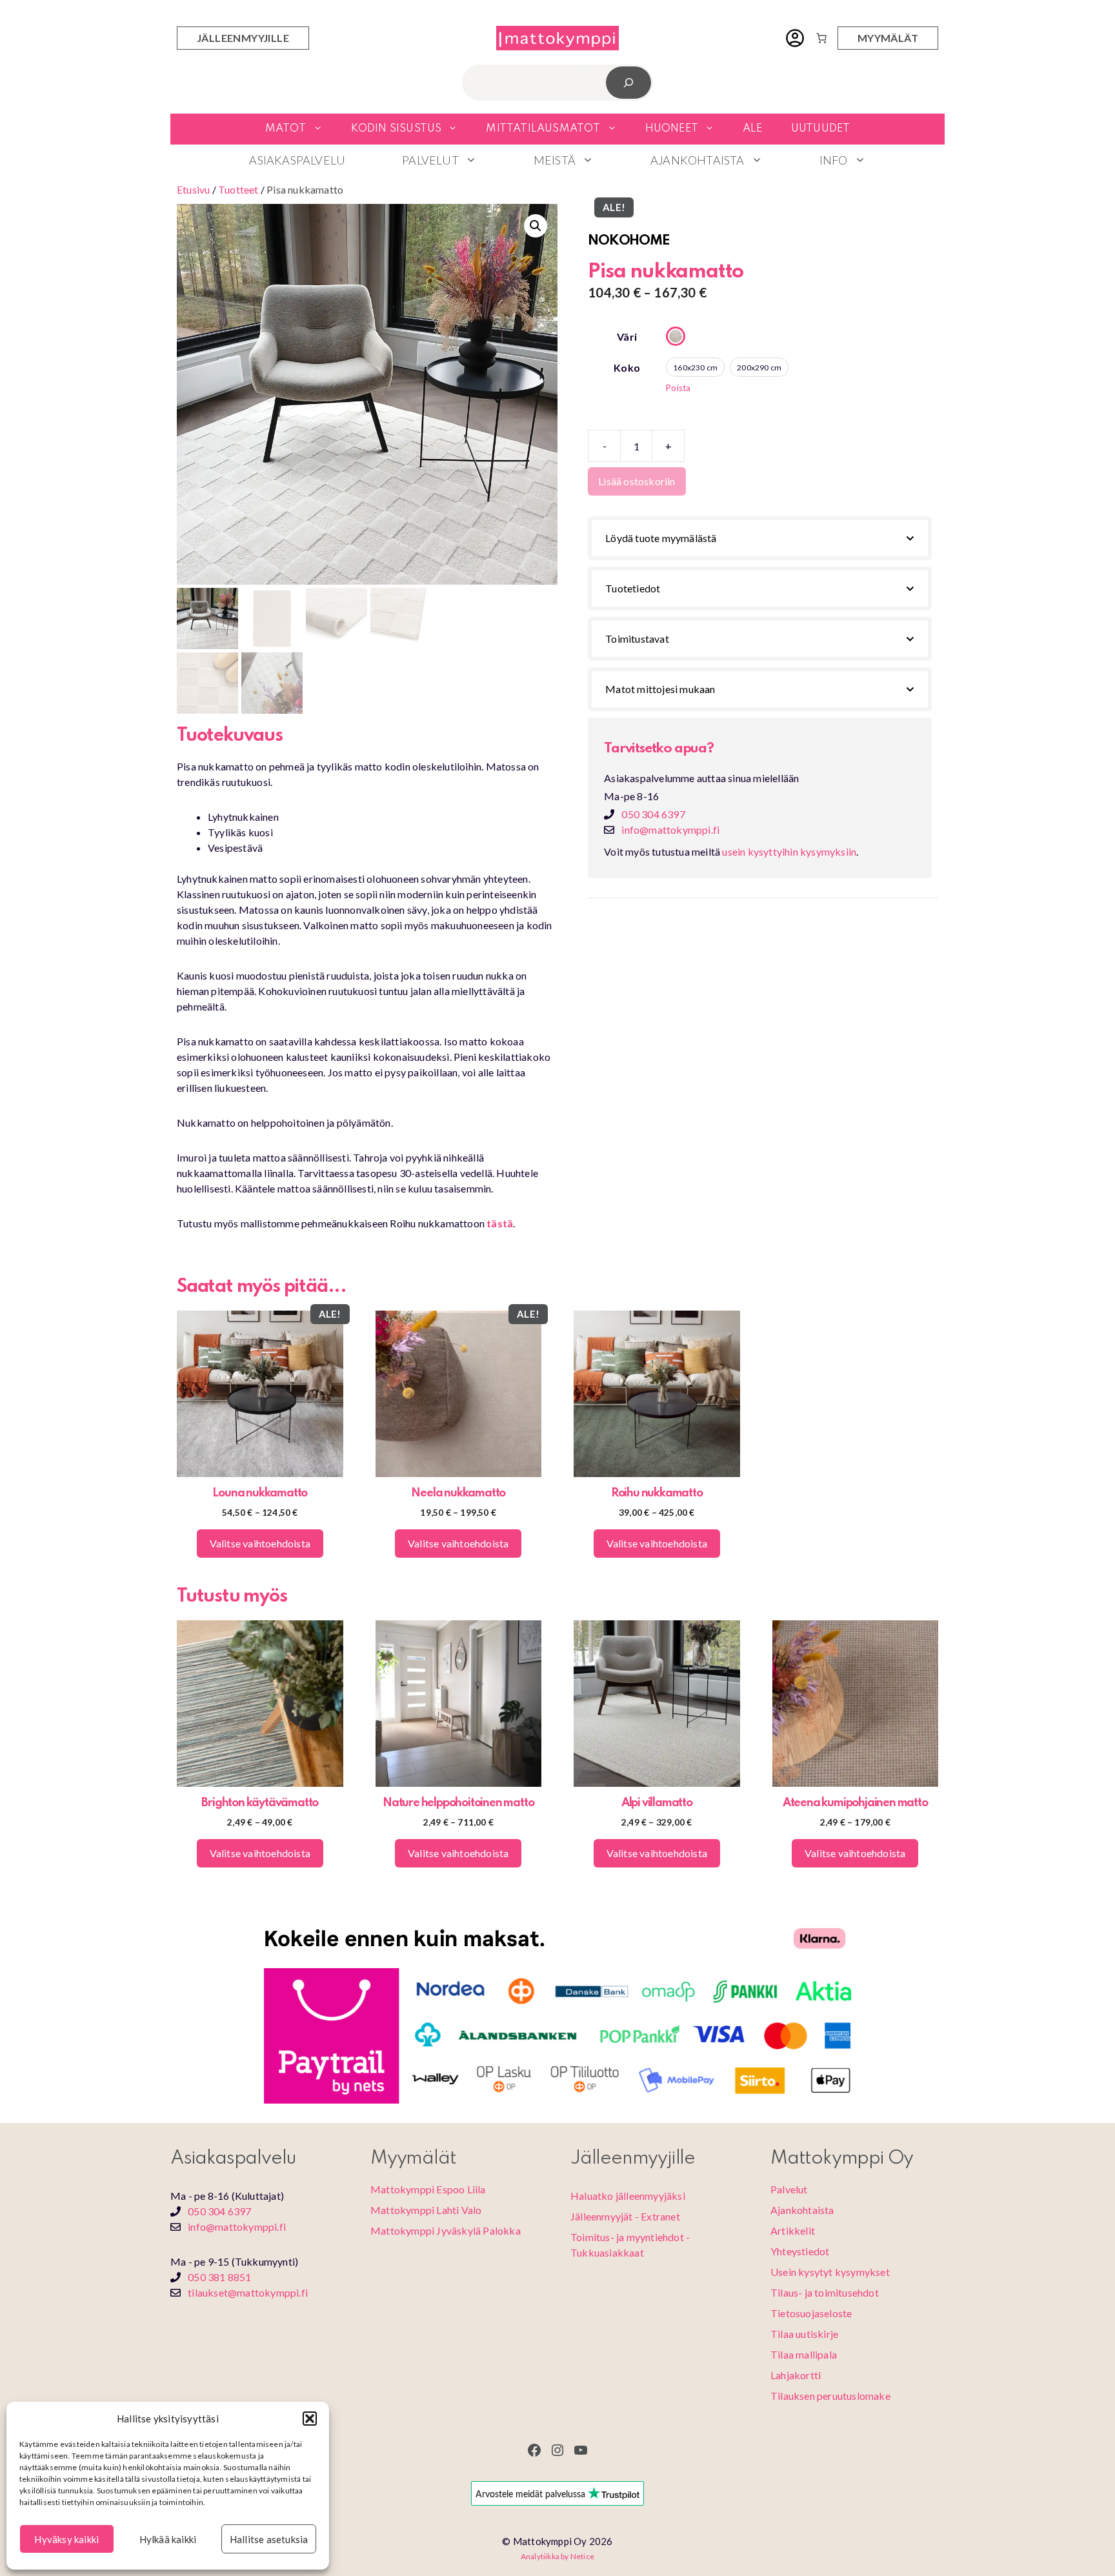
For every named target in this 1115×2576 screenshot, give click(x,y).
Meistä (555, 160)
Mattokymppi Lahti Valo (426, 2210)
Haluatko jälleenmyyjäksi (628, 2196)
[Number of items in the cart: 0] (821, 38)
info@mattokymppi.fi (670, 830)
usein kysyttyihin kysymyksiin (789, 851)
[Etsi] (629, 82)
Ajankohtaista (698, 160)
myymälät (888, 38)
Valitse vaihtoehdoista (260, 1543)
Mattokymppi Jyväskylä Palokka (446, 2230)
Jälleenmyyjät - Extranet (625, 2216)
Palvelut (430, 160)
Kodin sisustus (397, 129)
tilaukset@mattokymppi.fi (248, 2292)
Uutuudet (821, 129)
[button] (310, 2419)
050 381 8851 (219, 2277)
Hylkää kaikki (168, 2539)
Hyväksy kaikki (66, 2539)
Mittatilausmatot (543, 129)
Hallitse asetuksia (269, 2539)
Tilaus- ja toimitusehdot (825, 2292)
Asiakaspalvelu (297, 160)
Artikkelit (793, 2230)
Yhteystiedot (800, 2251)
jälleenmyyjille (243, 38)
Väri (627, 337)
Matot (286, 129)
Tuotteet (238, 189)
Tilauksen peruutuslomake (830, 2396)
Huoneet (672, 129)
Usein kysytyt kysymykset (830, 2272)
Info (834, 160)
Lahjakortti (796, 2375)
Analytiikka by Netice (557, 2556)
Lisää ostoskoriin (637, 481)
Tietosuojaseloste (811, 2313)
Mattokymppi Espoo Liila (428, 2189)
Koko (627, 367)
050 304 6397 (653, 814)
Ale (753, 129)
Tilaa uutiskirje (804, 2334)
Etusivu (193, 189)
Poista (678, 388)
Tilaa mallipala (804, 2354)
